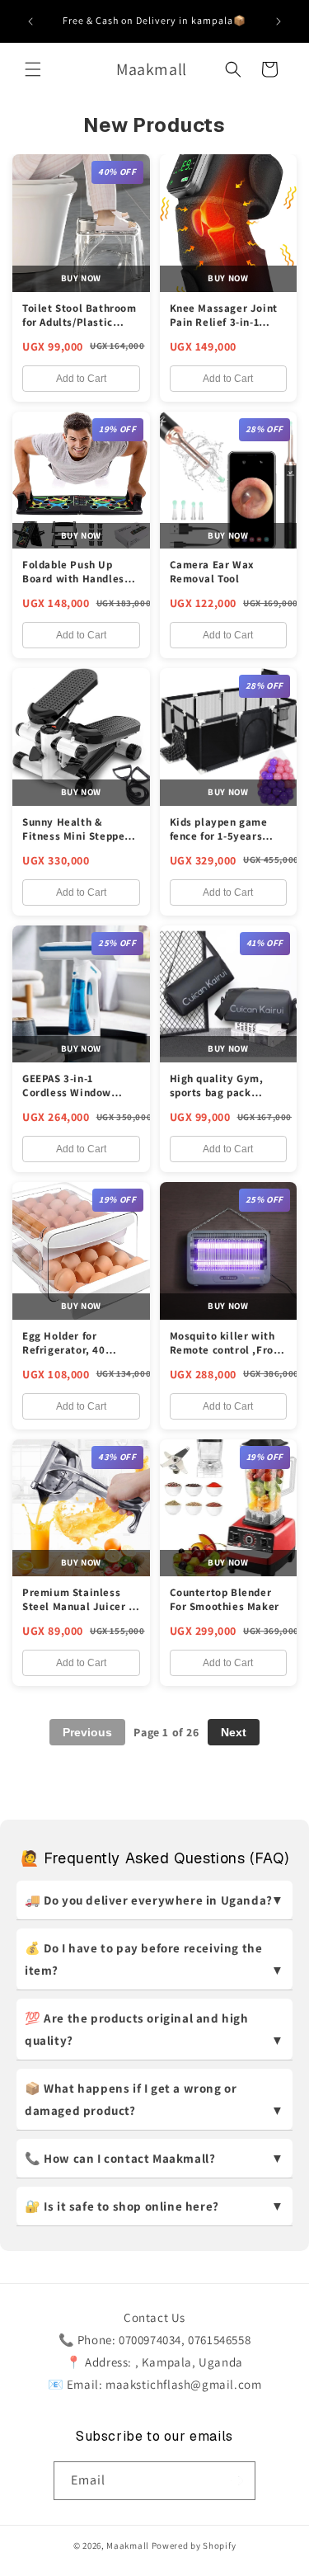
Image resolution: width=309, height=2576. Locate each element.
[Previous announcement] (30, 21)
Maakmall (129, 2545)
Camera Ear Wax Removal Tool (212, 572)
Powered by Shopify (194, 2545)
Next (234, 1732)
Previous (87, 1732)
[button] (33, 69)
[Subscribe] (236, 2481)
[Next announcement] (279, 21)
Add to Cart (81, 379)
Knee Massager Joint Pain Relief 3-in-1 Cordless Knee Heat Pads (224, 329)
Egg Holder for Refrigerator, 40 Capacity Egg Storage (78, 1350)
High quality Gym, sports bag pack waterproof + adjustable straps (217, 1100)
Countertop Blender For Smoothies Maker (225, 1599)
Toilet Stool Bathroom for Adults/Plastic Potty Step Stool (80, 322)
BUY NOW (81, 278)
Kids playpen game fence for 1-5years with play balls (219, 836)
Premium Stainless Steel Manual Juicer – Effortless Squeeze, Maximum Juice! (78, 1613)
